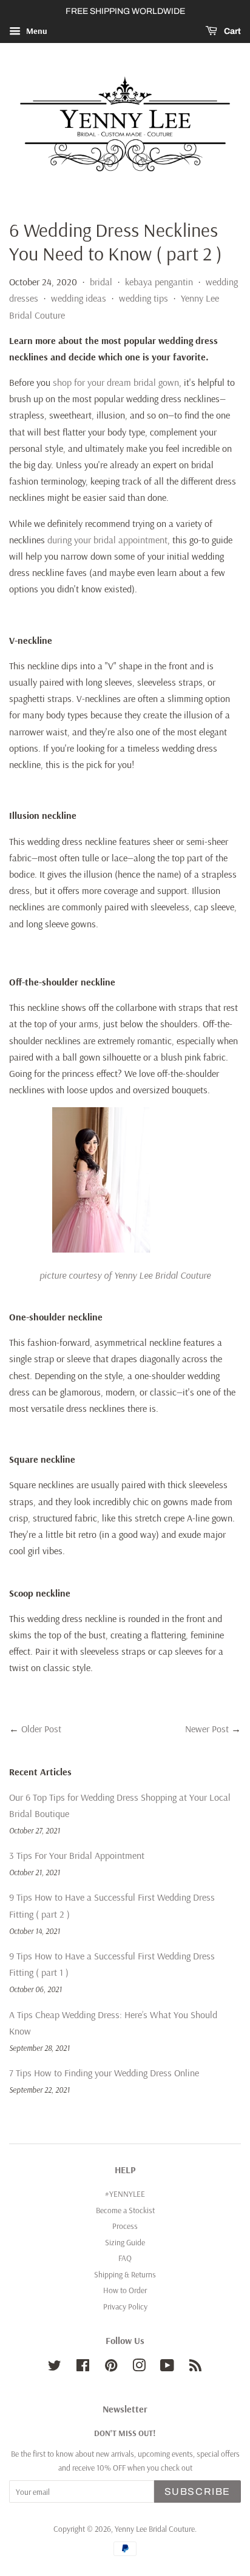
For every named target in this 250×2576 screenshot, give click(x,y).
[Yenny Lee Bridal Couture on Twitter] (55, 2367)
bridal (101, 282)
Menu (35, 31)
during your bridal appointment (107, 540)
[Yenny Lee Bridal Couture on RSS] (195, 2367)
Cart (231, 31)
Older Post (41, 1729)
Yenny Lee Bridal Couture (155, 2528)
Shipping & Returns (125, 2274)
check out (177, 2467)
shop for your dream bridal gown (116, 382)
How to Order (125, 2290)
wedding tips (144, 298)
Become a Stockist (125, 2210)
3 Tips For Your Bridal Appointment (77, 1855)
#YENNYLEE (125, 2194)
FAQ (125, 2258)
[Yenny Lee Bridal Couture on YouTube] (167, 2367)
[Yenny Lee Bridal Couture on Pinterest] (111, 2367)
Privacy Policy (125, 2306)
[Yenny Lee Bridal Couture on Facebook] (83, 2367)
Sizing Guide (125, 2242)
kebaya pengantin (159, 282)
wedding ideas (79, 298)
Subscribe (198, 2492)
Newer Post (207, 1729)
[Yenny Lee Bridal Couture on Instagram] (139, 2367)
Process (125, 2226)
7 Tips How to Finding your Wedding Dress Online (104, 2073)
